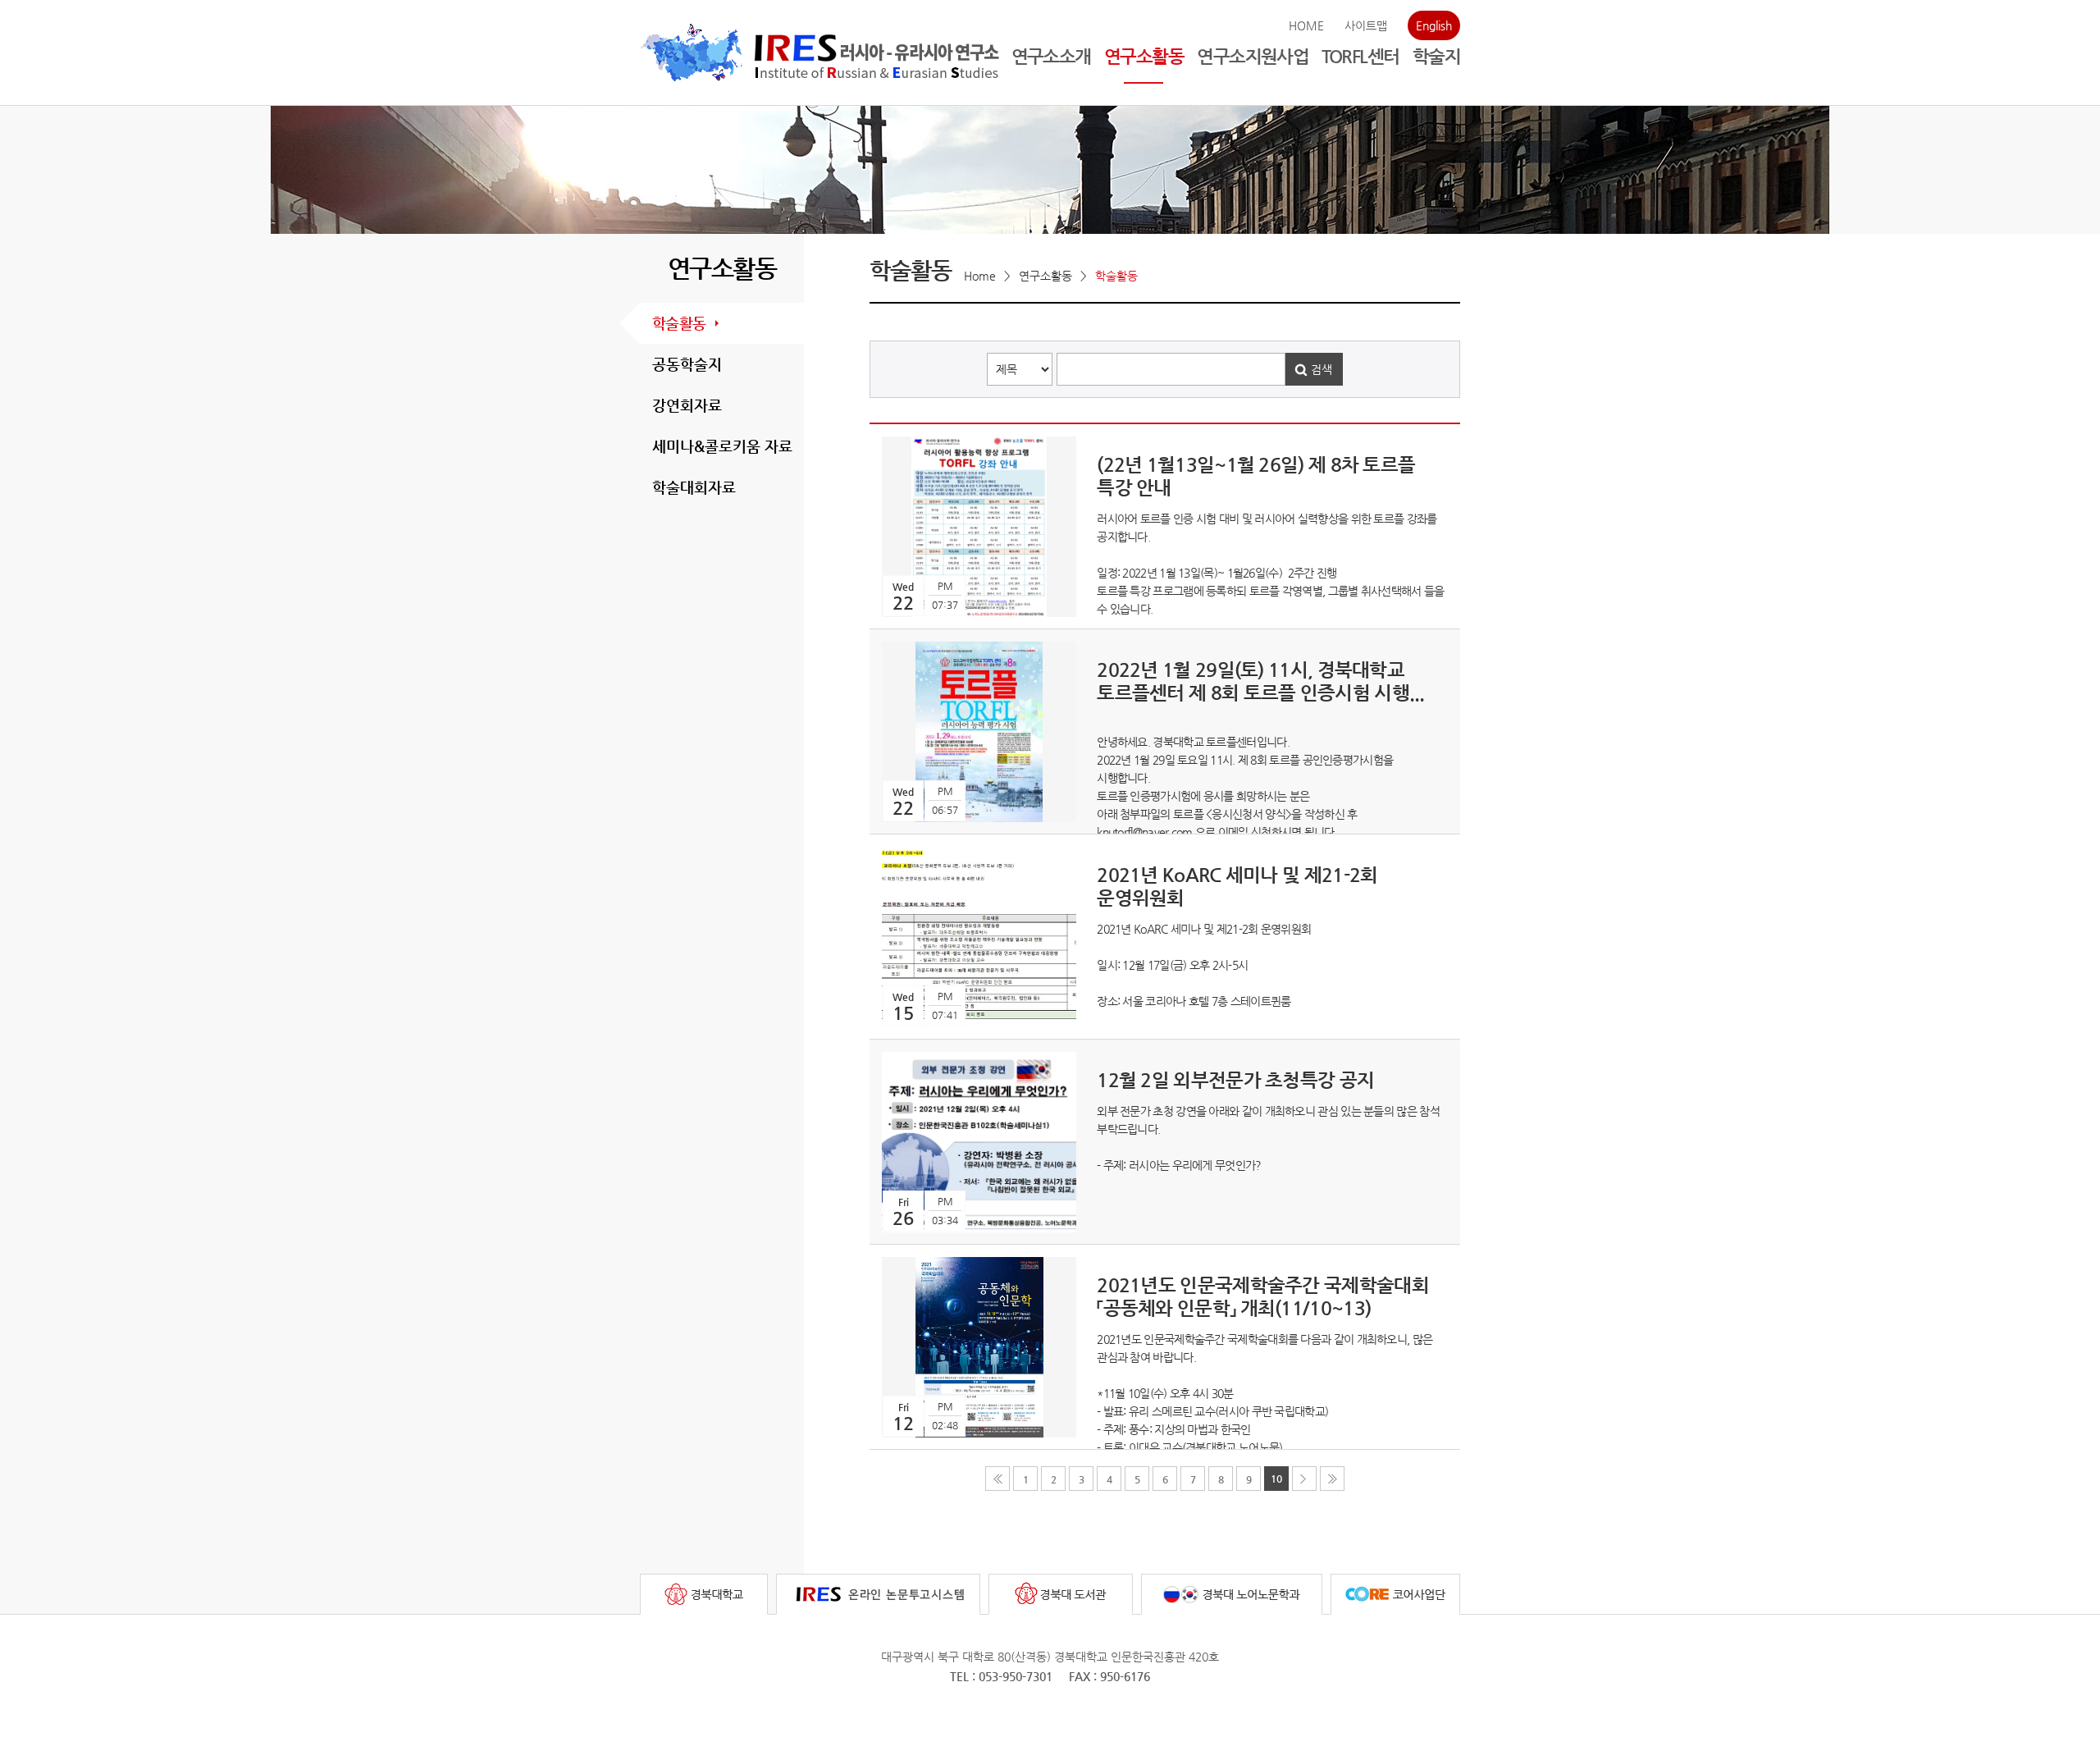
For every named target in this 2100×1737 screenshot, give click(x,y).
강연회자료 (687, 405)
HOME (1306, 25)
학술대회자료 (694, 487)
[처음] (997, 1479)
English (1434, 25)
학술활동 (679, 323)
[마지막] (1332, 1479)
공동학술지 (687, 364)
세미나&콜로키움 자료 (722, 446)
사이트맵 (1366, 25)
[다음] (1304, 1479)
